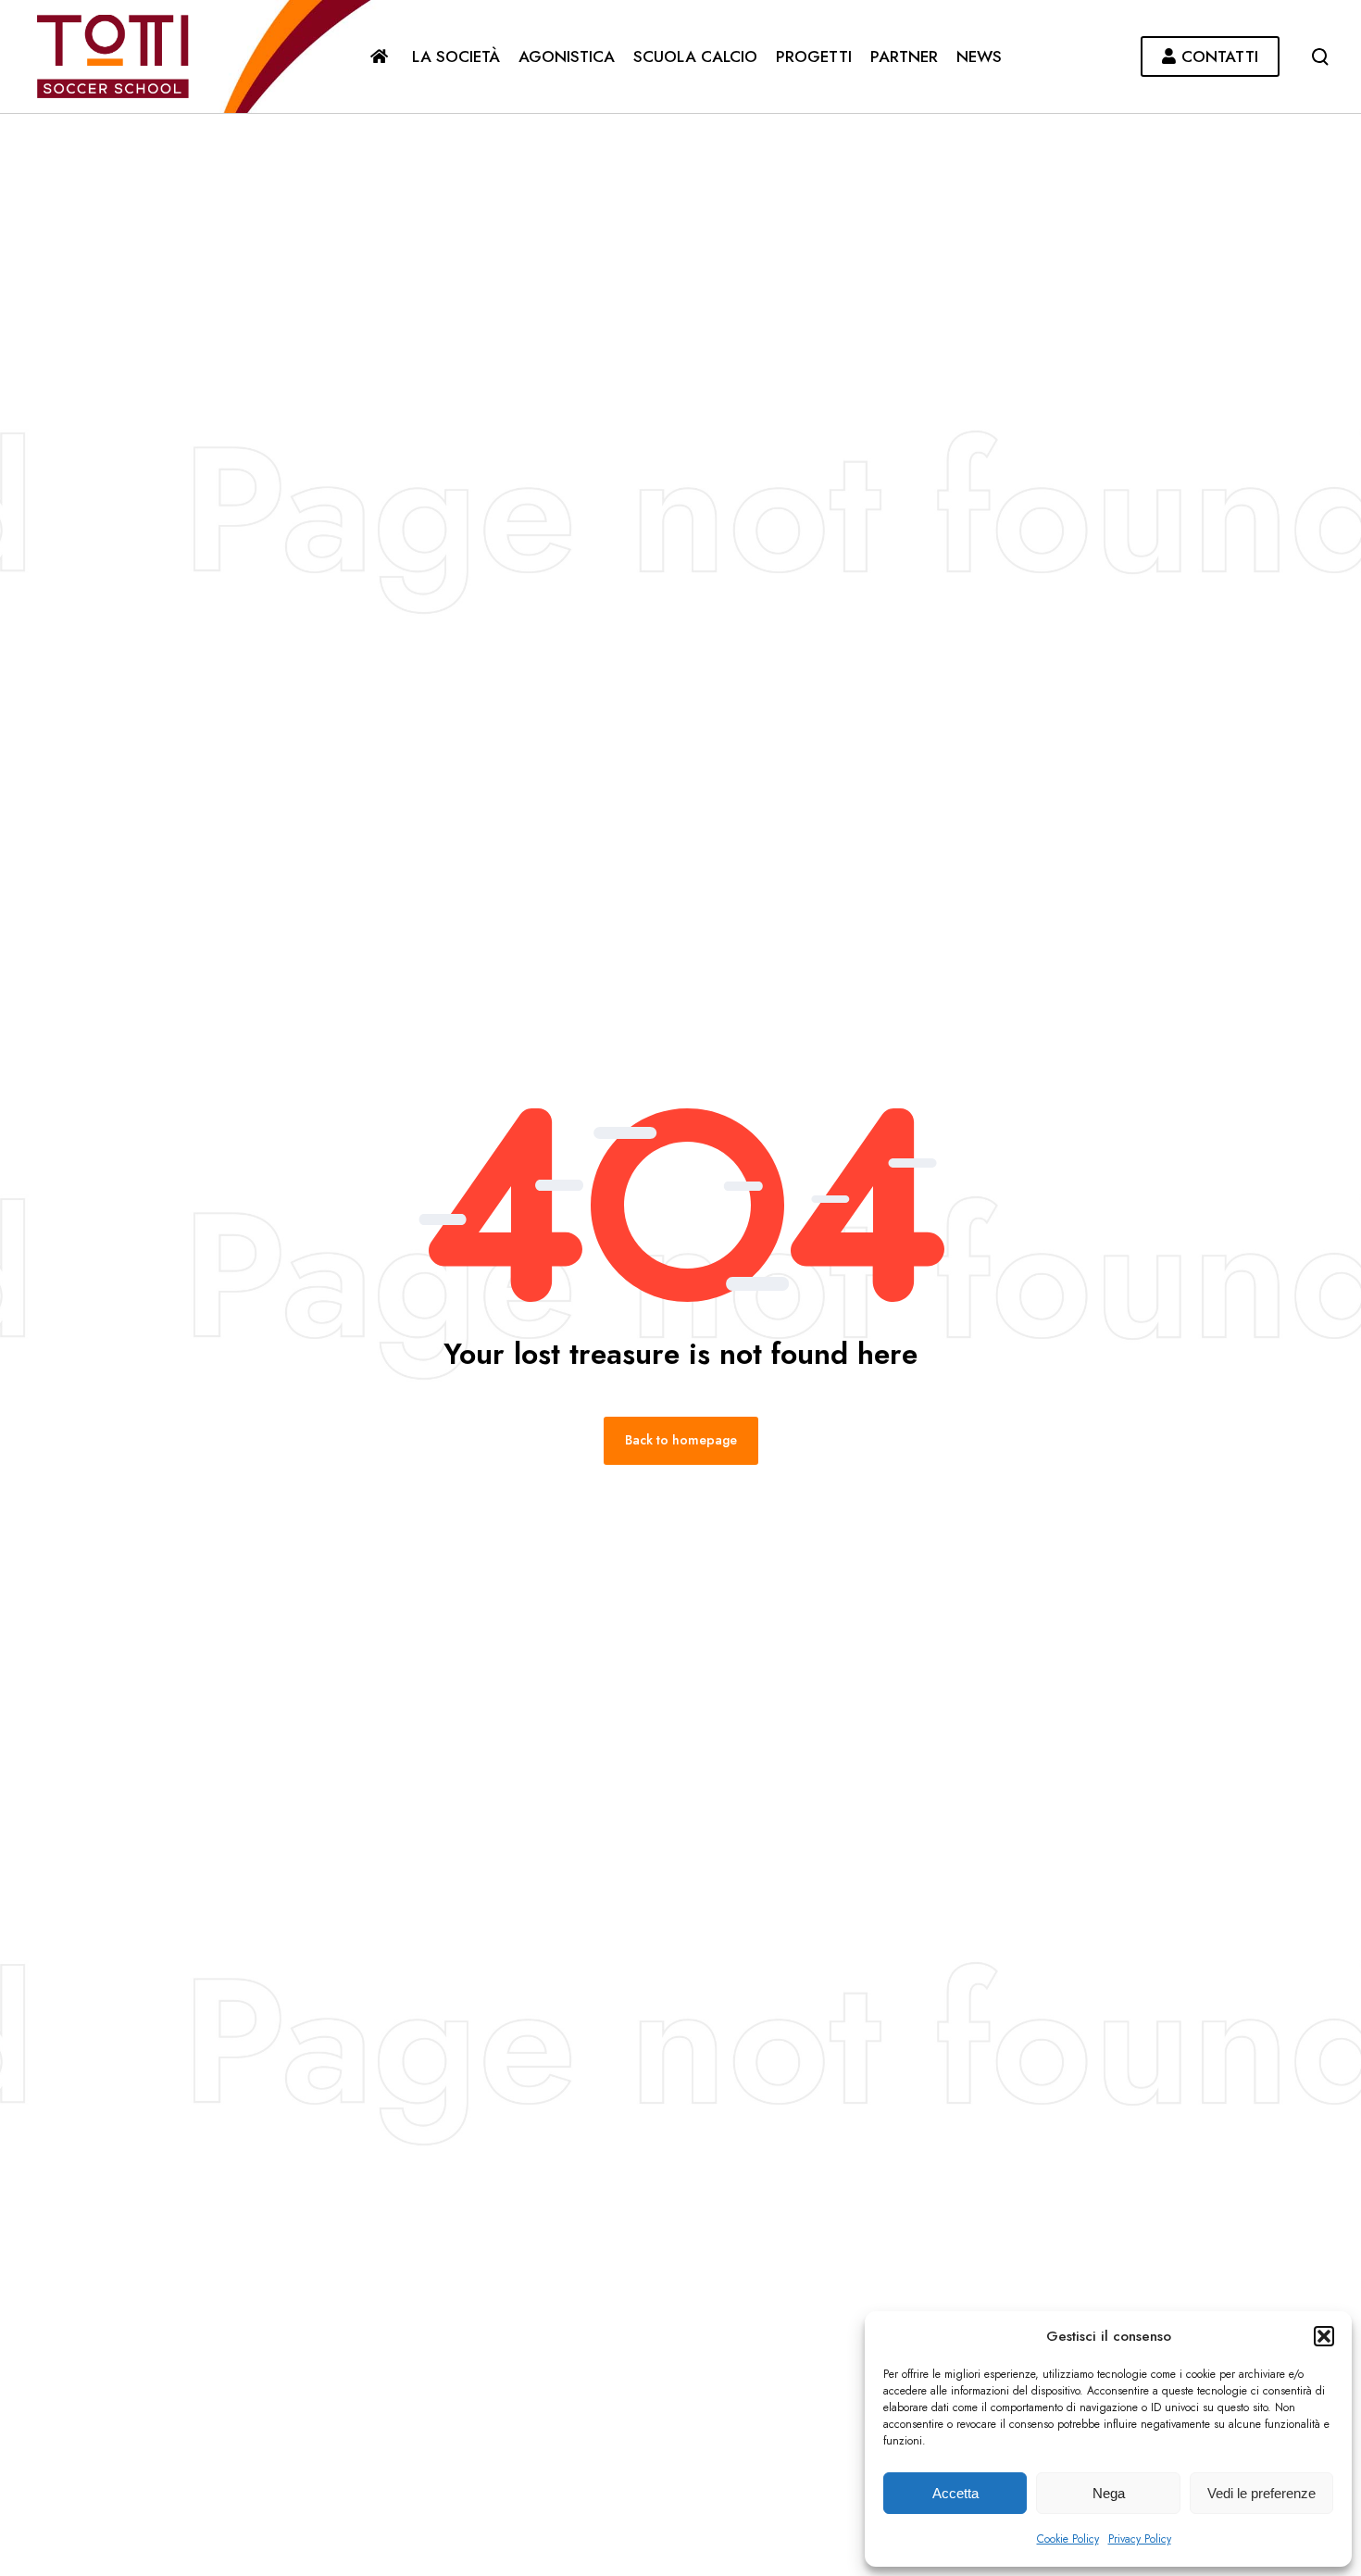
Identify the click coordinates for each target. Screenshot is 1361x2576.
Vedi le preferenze (1261, 2493)
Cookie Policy (1068, 2539)
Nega (1109, 2493)
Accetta (955, 2493)
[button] (1324, 2336)
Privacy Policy (1140, 2539)
